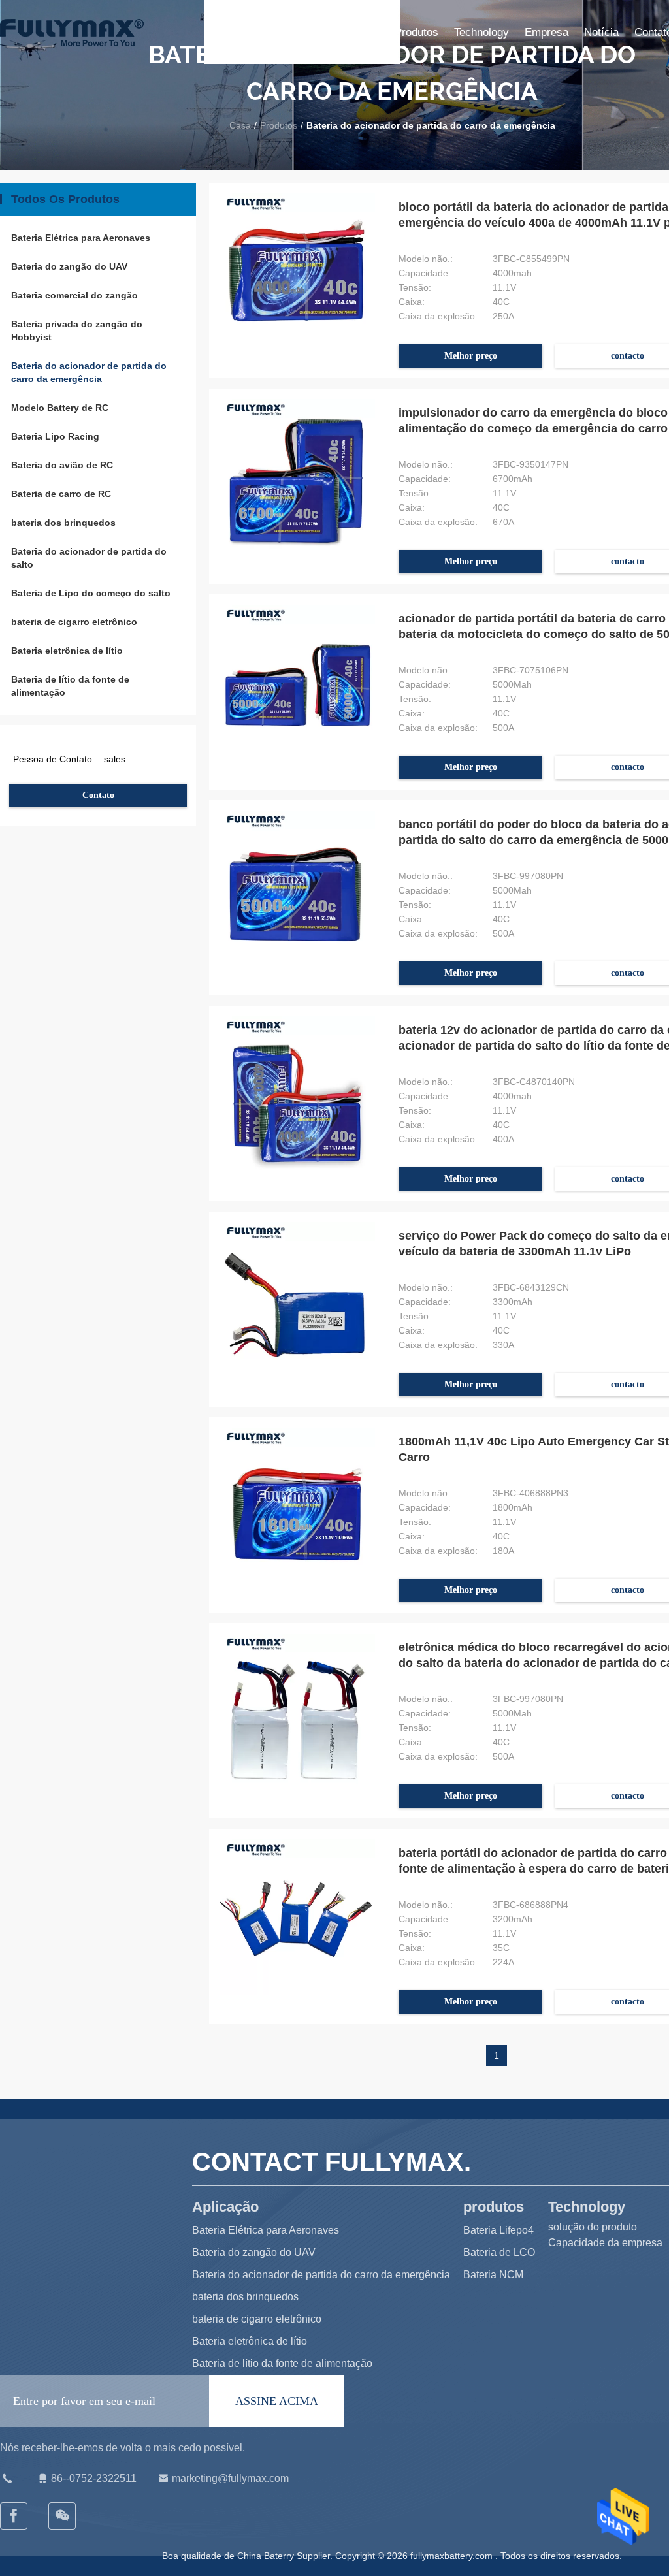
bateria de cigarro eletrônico (74, 622)
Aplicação (355, 32)
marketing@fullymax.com (230, 2478)
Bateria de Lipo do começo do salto (91, 593)
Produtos (279, 125)
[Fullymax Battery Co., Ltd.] (63, 2516)
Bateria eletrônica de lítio (67, 651)
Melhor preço (471, 356)
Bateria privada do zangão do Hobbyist (77, 330)
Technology (481, 32)
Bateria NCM (493, 2275)
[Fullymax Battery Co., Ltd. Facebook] (14, 2516)
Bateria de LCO (499, 2252)
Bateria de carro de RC (61, 494)
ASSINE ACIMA (277, 2401)
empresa (547, 32)
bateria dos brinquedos (63, 523)
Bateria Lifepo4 (498, 2230)
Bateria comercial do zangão (74, 295)
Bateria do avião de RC (62, 465)
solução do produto (593, 2227)
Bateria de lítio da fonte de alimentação (70, 686)
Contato (98, 795)
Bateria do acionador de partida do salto (89, 558)
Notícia (601, 32)
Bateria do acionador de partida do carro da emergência (89, 372)
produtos (416, 32)
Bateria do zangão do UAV (69, 266)
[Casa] (72, 33)
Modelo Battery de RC (60, 408)
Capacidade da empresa (605, 2243)
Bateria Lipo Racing (55, 436)
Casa (303, 32)
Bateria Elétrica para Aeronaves (81, 238)
